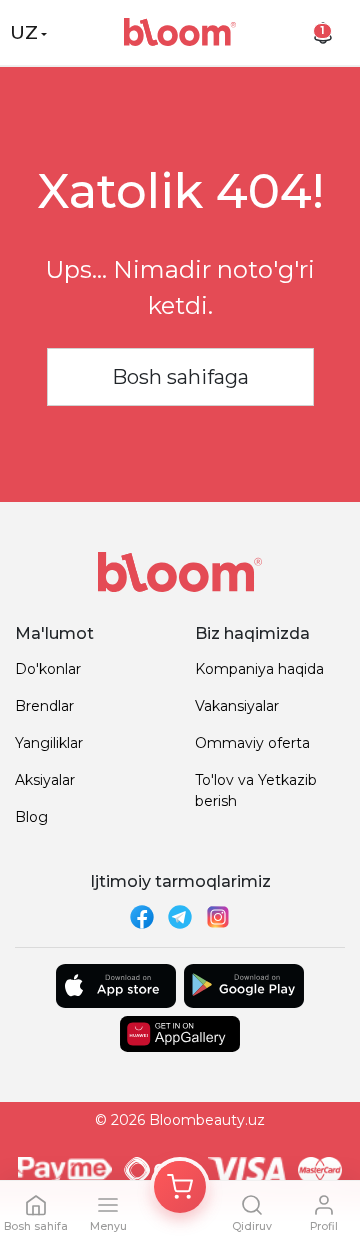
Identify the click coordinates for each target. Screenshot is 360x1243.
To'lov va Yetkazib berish (256, 790)
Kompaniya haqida (259, 669)
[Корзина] (180, 1187)
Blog (31, 817)
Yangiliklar (49, 743)
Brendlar (44, 706)
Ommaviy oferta (252, 743)
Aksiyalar (45, 780)
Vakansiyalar (237, 706)
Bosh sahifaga (180, 377)
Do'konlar (48, 669)
